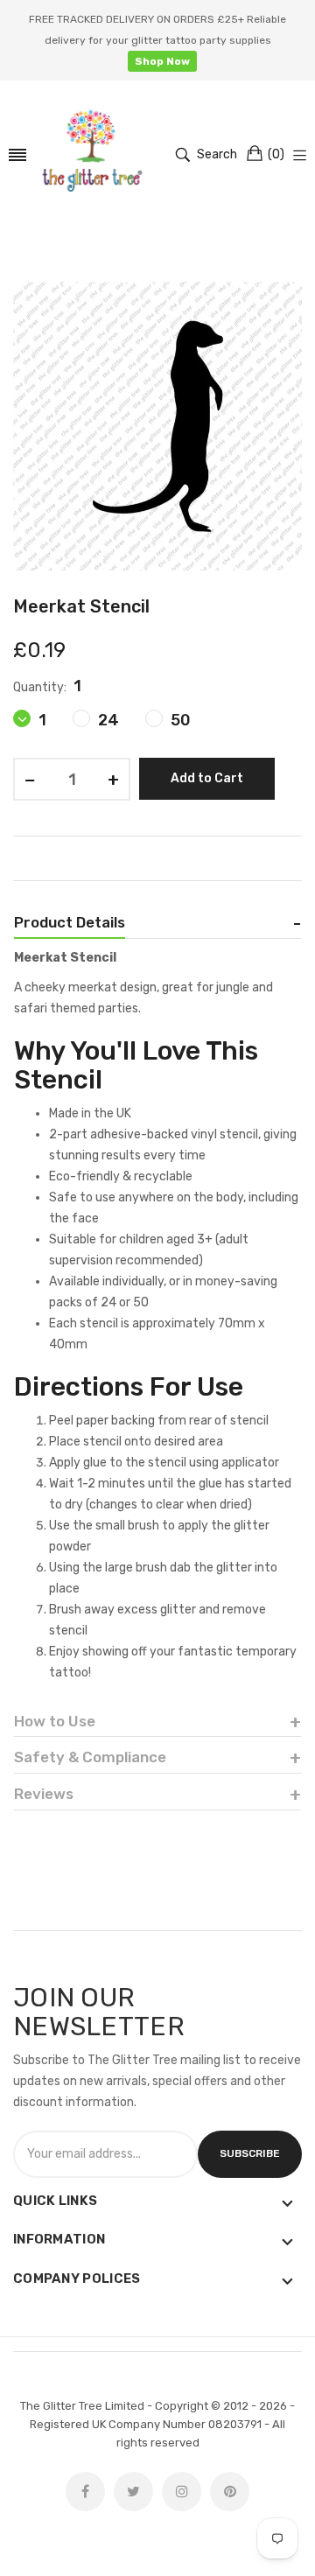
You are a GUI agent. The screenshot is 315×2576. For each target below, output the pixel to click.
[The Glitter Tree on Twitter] (133, 2492)
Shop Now (162, 61)
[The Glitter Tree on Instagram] (182, 2492)
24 (107, 720)
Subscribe (250, 2153)
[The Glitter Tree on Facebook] (85, 2492)
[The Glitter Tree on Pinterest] (230, 2492)
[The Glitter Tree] (92, 155)
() (276, 154)
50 (179, 720)
